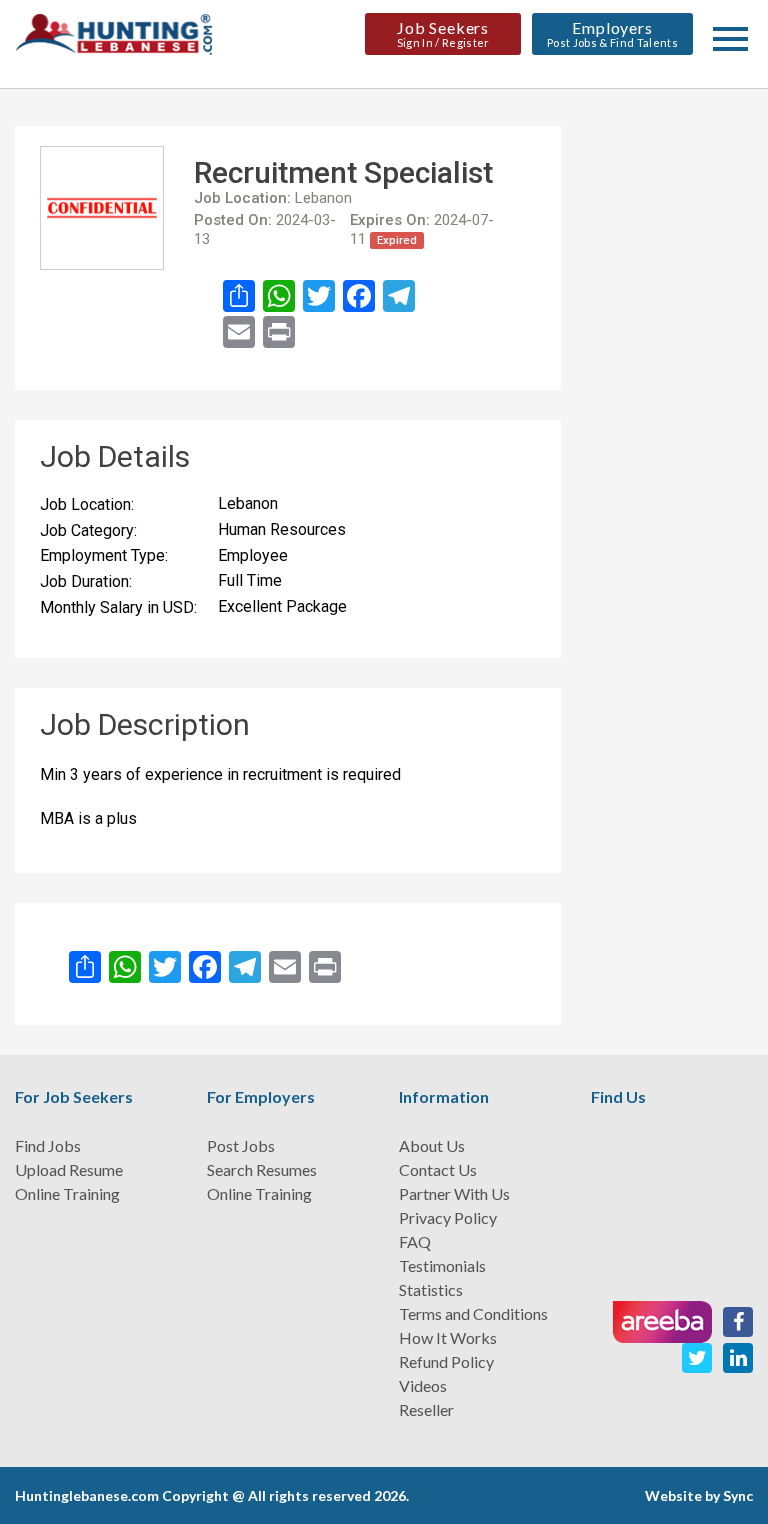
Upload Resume (69, 1169)
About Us (432, 1145)
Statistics (431, 1289)
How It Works (448, 1337)
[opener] (730, 39)
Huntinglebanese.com (87, 1495)
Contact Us (438, 1169)
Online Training (67, 1193)
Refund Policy (446, 1361)
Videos (423, 1385)
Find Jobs (48, 1145)
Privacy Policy (448, 1217)
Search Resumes (262, 1169)
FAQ (415, 1241)
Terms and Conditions (473, 1313)
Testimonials (442, 1265)
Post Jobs (241, 1145)
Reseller (426, 1409)
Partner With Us (454, 1193)
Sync (738, 1495)
